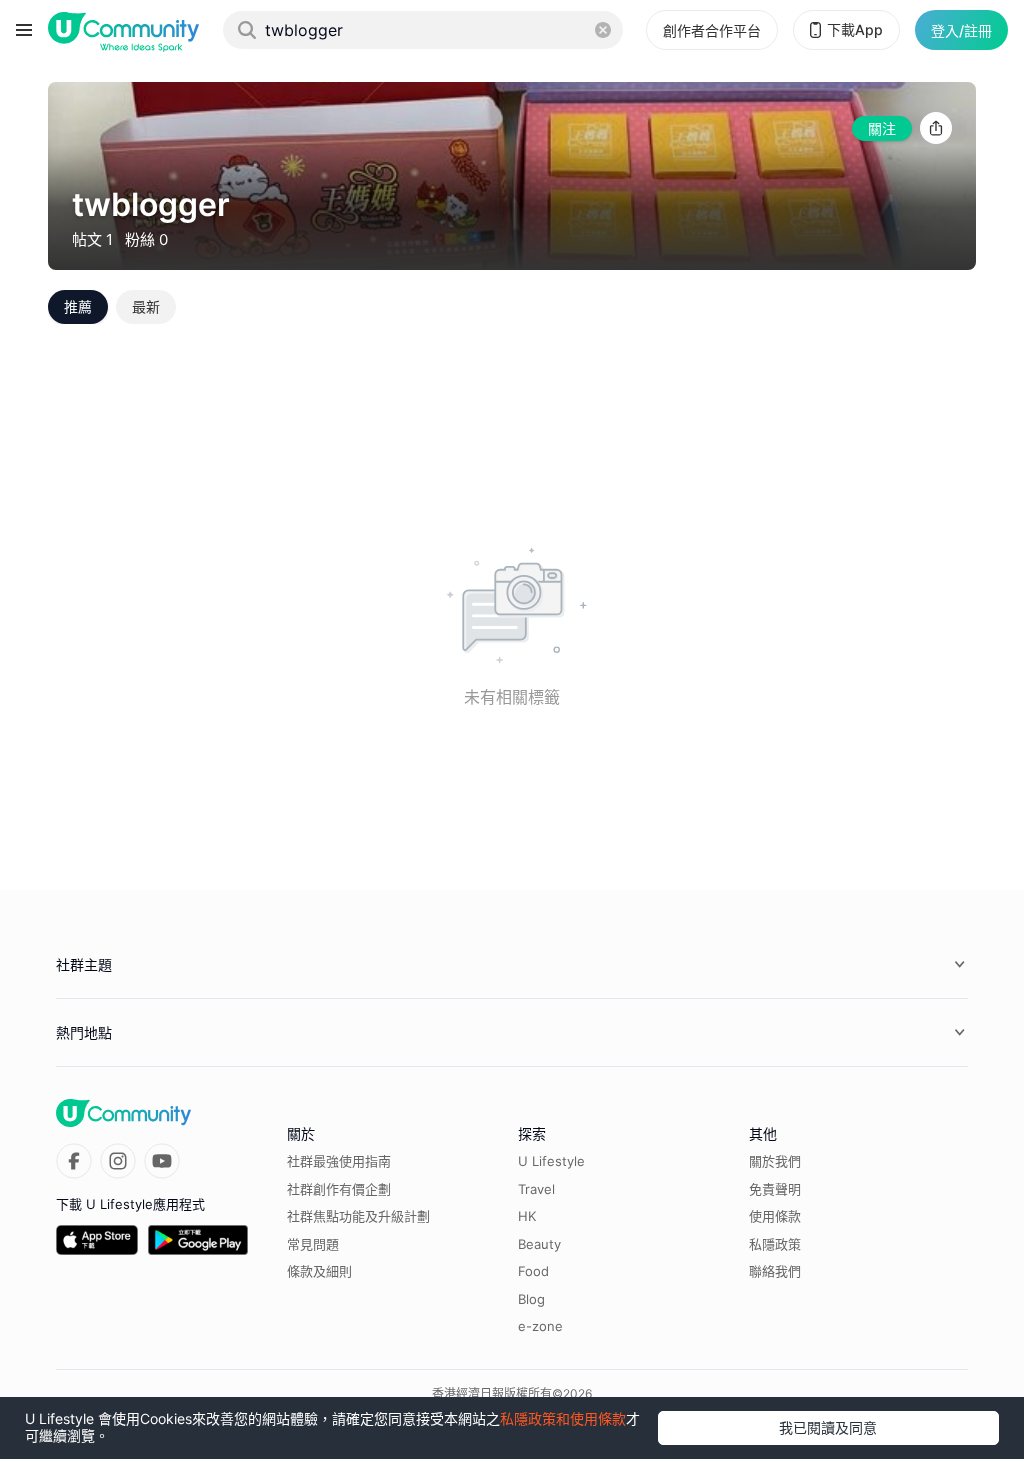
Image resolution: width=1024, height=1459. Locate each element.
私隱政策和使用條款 (563, 1418)
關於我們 (775, 1161)
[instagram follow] (118, 1161)
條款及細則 (319, 1271)
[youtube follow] (162, 1161)
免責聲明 (775, 1189)
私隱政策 (775, 1244)
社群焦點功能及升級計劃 (358, 1216)
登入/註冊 (961, 30)
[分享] (936, 128)
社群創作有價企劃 (339, 1189)
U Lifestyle (551, 1161)
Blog (531, 1299)
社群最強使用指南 (339, 1161)
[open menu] (24, 30)
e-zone (540, 1326)
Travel (536, 1189)
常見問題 (313, 1244)
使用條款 (775, 1216)
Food (533, 1271)
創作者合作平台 (712, 30)
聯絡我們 (775, 1271)
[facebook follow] (74, 1161)
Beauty (539, 1244)
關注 (882, 128)
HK (527, 1216)
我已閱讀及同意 (828, 1427)
